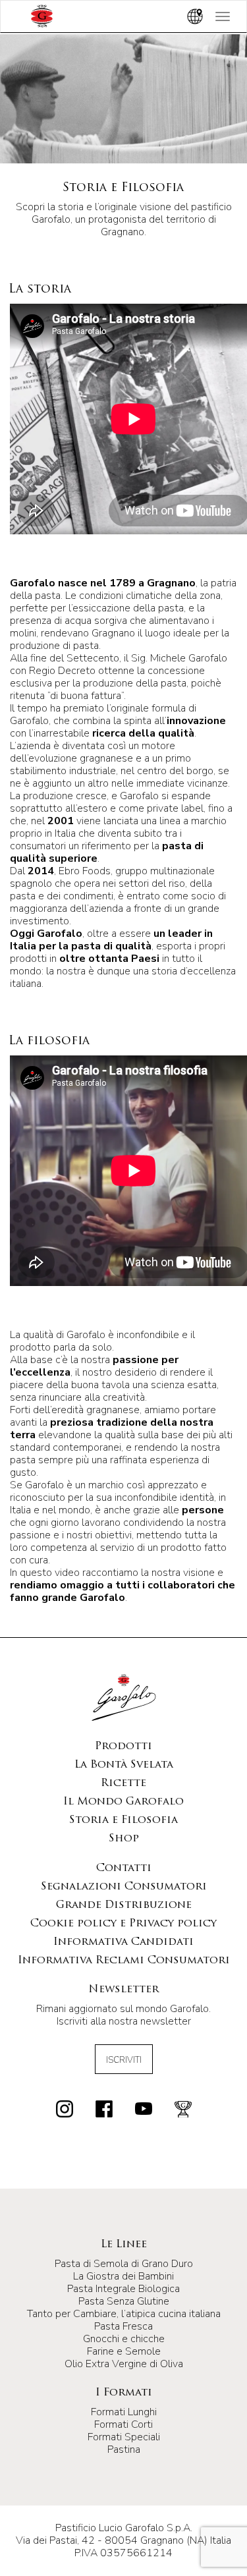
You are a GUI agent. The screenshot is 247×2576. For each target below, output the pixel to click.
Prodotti (123, 1747)
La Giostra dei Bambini (123, 2276)
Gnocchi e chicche (124, 2339)
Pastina (124, 2450)
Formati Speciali (124, 2437)
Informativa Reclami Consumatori (124, 1961)
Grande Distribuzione (124, 1905)
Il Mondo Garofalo (123, 1802)
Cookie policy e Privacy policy (123, 1924)
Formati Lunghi (124, 2412)
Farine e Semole (124, 2351)
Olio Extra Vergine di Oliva (124, 2364)
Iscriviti (124, 2060)
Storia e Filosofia (123, 1820)
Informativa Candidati (123, 1942)
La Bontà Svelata (124, 1765)
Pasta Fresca (123, 2326)
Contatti (124, 1868)
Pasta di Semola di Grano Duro (124, 2264)
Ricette (123, 1783)
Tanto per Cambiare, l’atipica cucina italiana (124, 2314)
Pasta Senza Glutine (124, 2301)
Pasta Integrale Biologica (123, 2289)
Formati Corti (123, 2424)
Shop (124, 1839)
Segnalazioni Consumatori (124, 1887)
